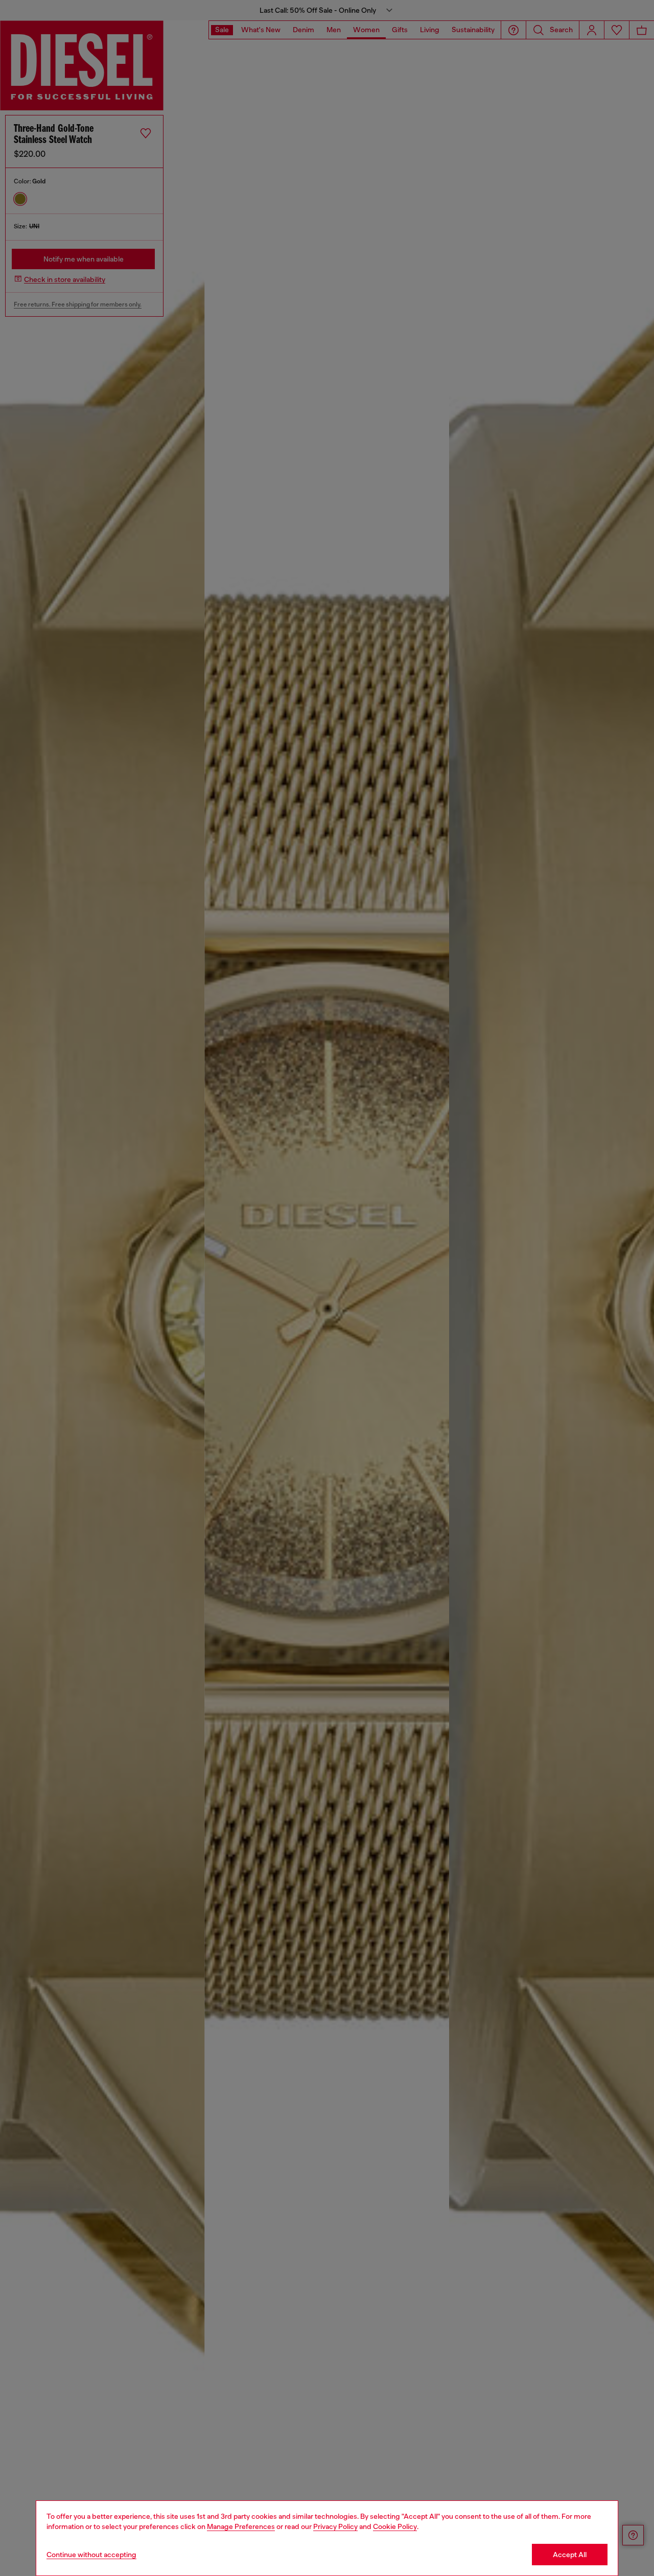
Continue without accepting (91, 2555)
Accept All (570, 2555)
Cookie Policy (395, 2526)
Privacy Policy (335, 2526)
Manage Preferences (241, 2526)
